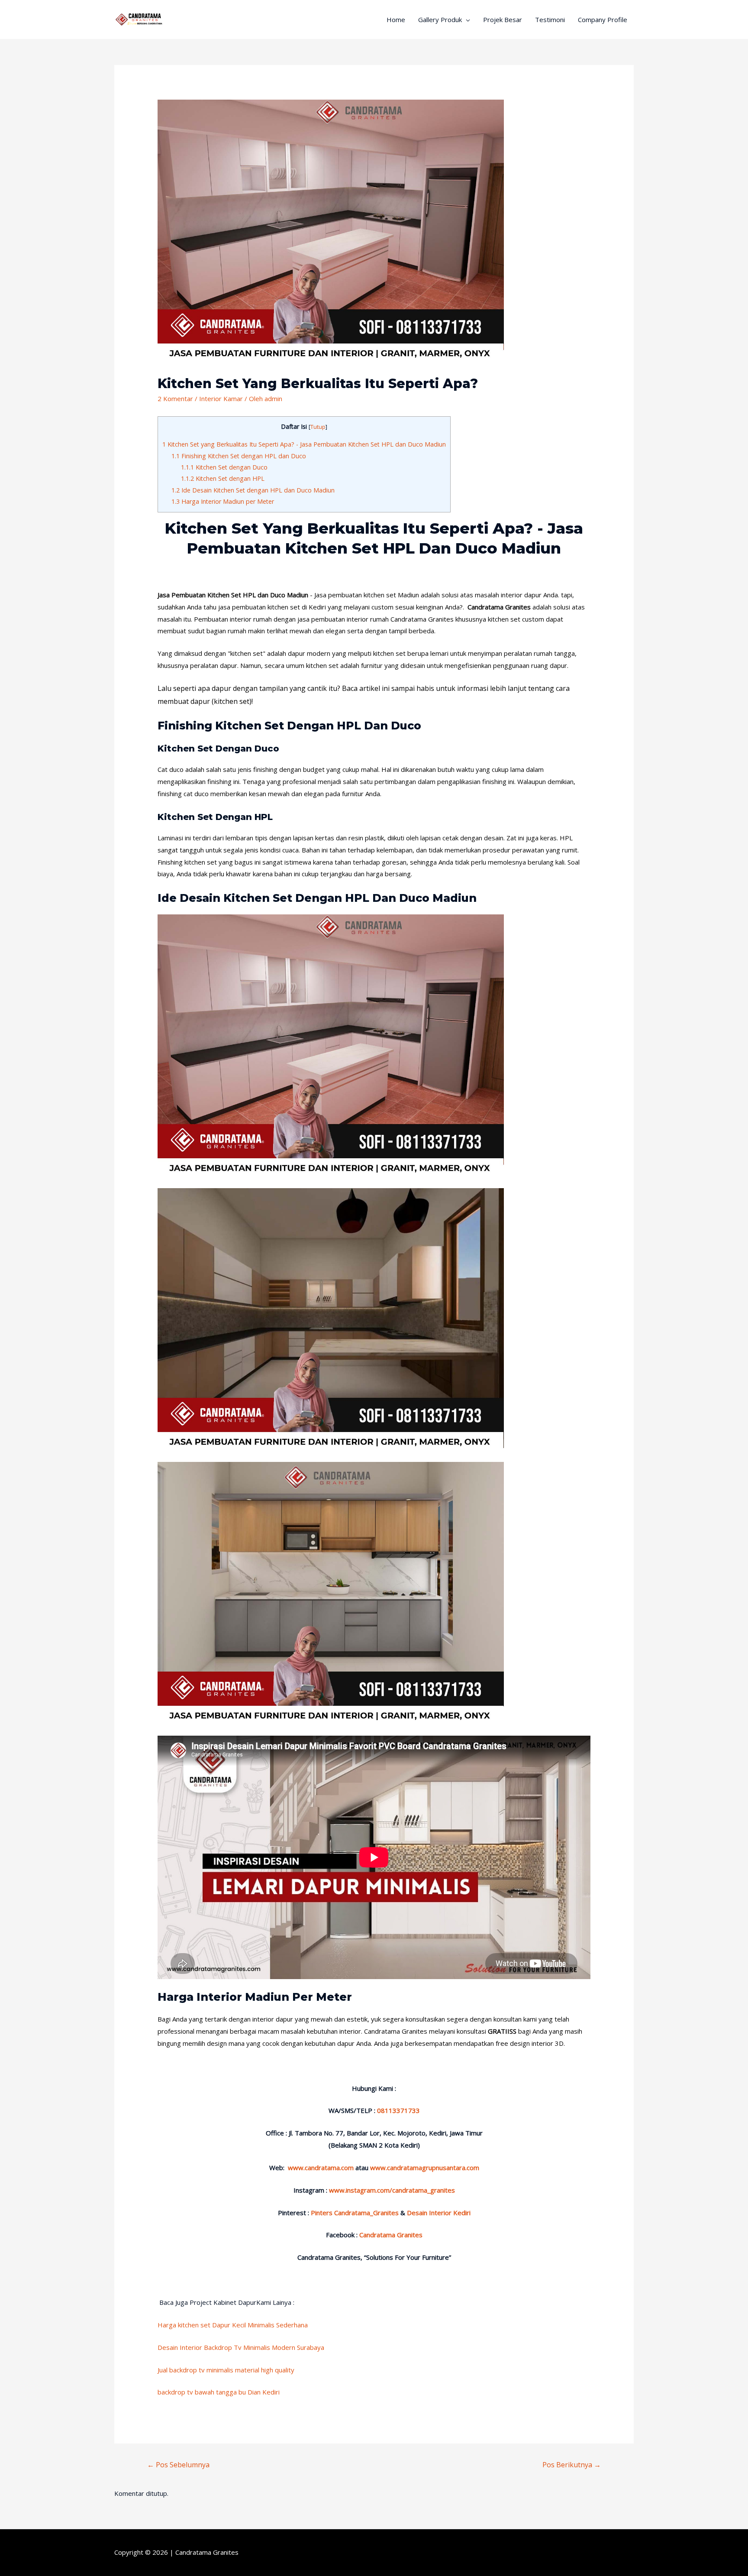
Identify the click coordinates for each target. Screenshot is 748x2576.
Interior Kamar (221, 399)
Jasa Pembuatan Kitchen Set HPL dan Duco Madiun (233, 595)
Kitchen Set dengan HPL (223, 478)
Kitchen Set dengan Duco (224, 467)
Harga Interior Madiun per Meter (223, 501)
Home (396, 19)
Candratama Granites (207, 2552)
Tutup (318, 427)
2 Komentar (175, 399)
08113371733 (398, 2110)
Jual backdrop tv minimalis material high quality (226, 2370)
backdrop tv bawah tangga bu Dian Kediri (219, 2392)
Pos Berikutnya (572, 2465)
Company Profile (603, 19)
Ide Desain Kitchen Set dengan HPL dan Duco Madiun (253, 490)
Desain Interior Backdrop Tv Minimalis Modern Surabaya (241, 2347)
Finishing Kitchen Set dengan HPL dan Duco (239, 456)
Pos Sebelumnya (178, 2465)
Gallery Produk (440, 19)
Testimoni (550, 19)
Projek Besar (503, 19)
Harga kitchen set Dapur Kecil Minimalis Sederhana (233, 2325)
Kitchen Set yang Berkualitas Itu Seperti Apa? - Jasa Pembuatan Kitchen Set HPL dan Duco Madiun (304, 444)
